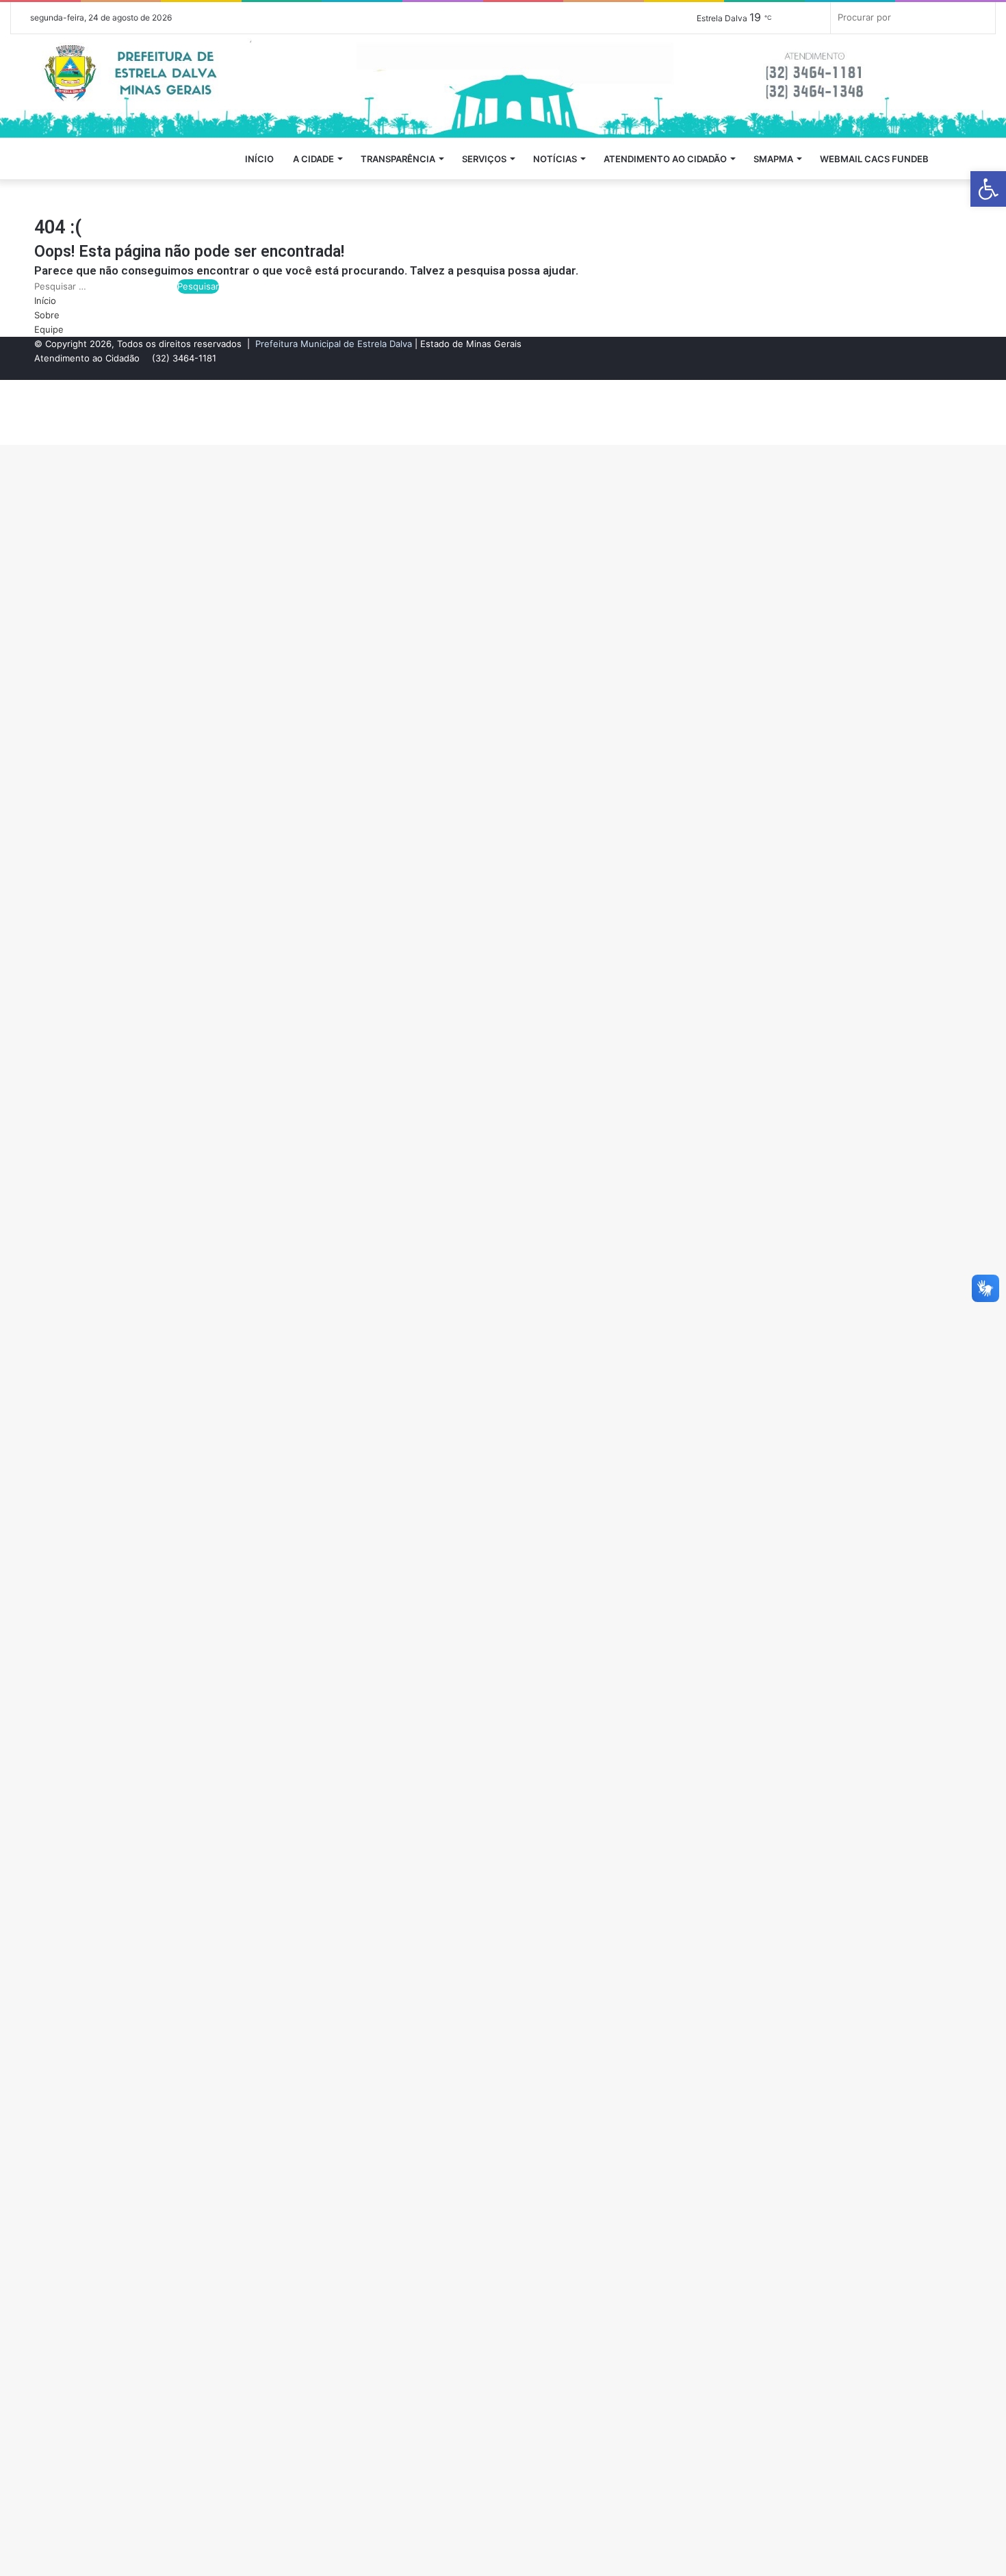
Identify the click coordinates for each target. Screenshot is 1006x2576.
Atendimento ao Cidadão (665, 159)
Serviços (484, 159)
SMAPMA (773, 159)
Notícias (555, 159)
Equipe (49, 329)
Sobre (47, 315)
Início (259, 159)
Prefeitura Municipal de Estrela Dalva (334, 344)
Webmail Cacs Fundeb (874, 159)
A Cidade (313, 159)
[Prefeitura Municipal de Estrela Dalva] (503, 86)
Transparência (398, 159)
